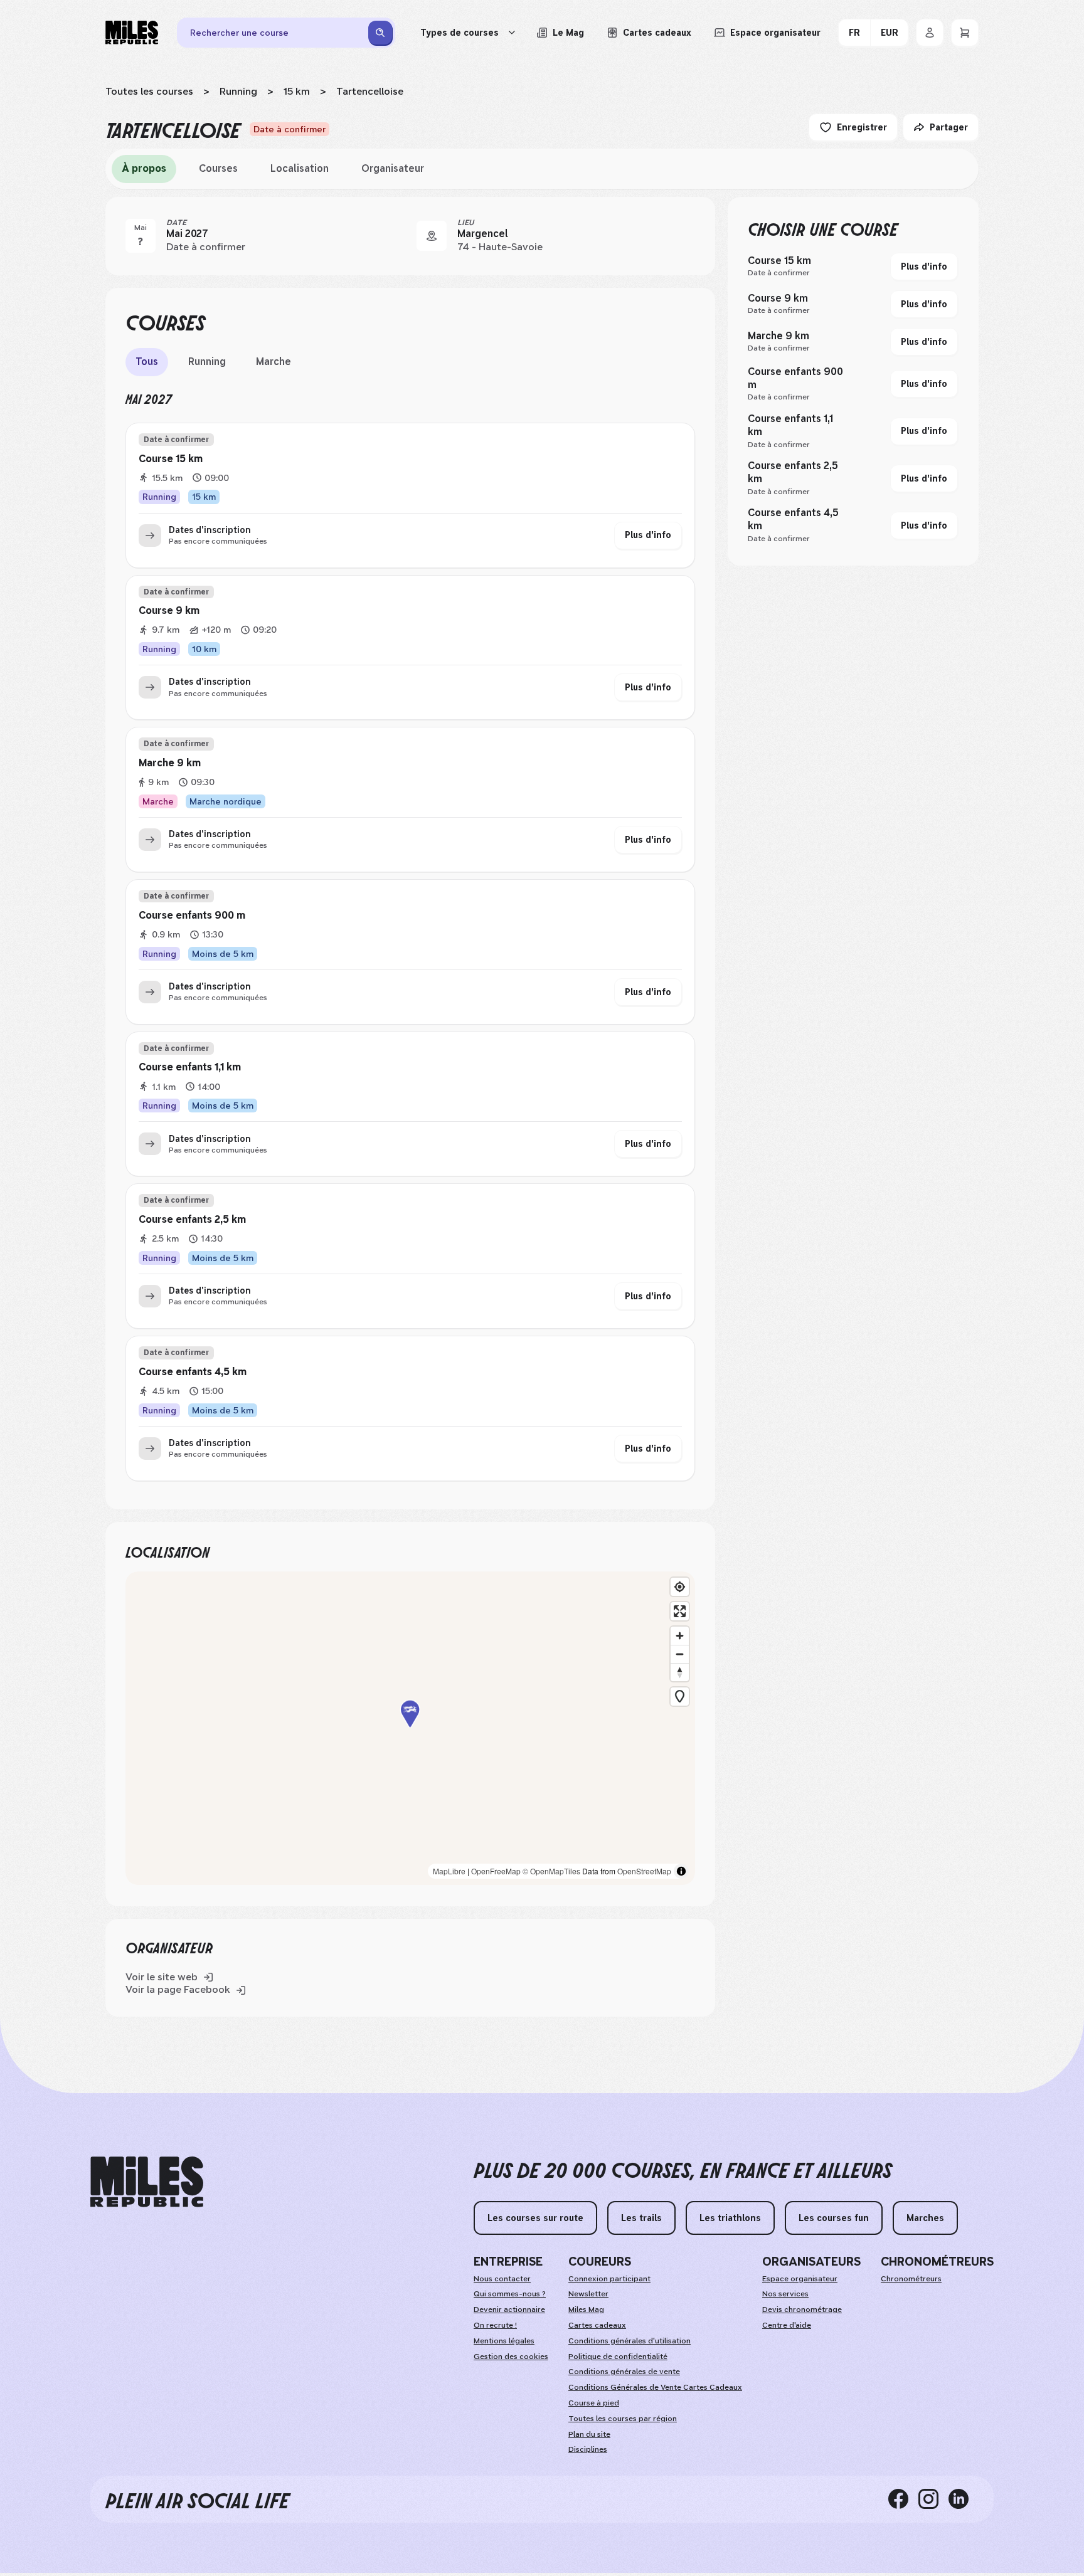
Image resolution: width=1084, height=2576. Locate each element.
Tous (147, 362)
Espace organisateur (800, 2279)
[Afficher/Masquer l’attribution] (681, 1871)
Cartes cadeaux (597, 2325)
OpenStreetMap (644, 1871)
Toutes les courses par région (623, 2419)
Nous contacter (502, 2279)
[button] (410, 1729)
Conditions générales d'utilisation (630, 2341)
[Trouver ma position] (680, 1587)
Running (238, 91)
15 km (297, 91)
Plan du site (589, 2434)
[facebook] (903, 2499)
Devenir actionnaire (509, 2309)
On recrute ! (495, 2325)
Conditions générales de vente (624, 2372)
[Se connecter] (930, 33)
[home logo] (147, 2182)
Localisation (300, 168)
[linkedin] (964, 2499)
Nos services (785, 2294)
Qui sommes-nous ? (510, 2294)
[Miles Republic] (132, 33)
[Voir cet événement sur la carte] (432, 236)
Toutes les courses (149, 91)
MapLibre (449, 1871)
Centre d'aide (787, 2325)
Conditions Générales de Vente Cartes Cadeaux (655, 2387)
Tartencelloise (370, 91)
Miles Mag (586, 2309)
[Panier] (965, 33)
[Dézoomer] (680, 1654)
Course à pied (594, 2403)
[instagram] (933, 2499)
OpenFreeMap (496, 1871)
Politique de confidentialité (618, 2357)
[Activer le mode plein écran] (680, 1611)
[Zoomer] (680, 1636)
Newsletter (588, 2294)
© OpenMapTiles (551, 1871)
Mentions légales (504, 2341)
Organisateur (393, 168)
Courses (218, 168)
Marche (274, 362)
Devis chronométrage (802, 2309)
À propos (144, 168)
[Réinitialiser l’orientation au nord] (680, 1672)
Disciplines (588, 2449)
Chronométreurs (911, 2279)
